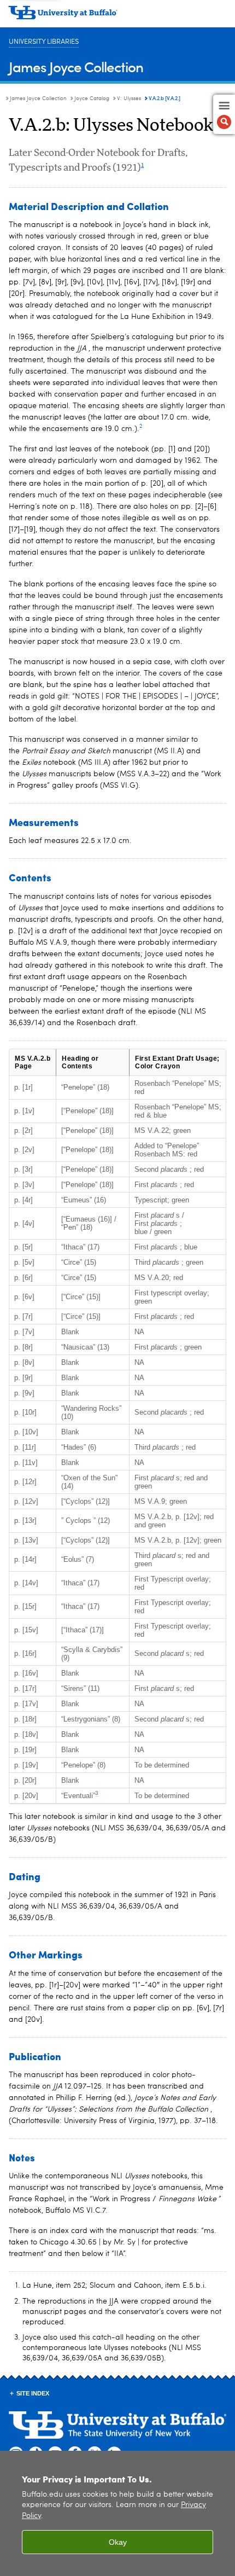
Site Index (33, 2393)
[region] (117, 2513)
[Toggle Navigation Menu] (224, 114)
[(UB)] (117, 16)
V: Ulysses (129, 98)
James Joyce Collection (76, 66)
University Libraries (44, 42)
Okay (118, 2542)
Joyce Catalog (92, 98)
